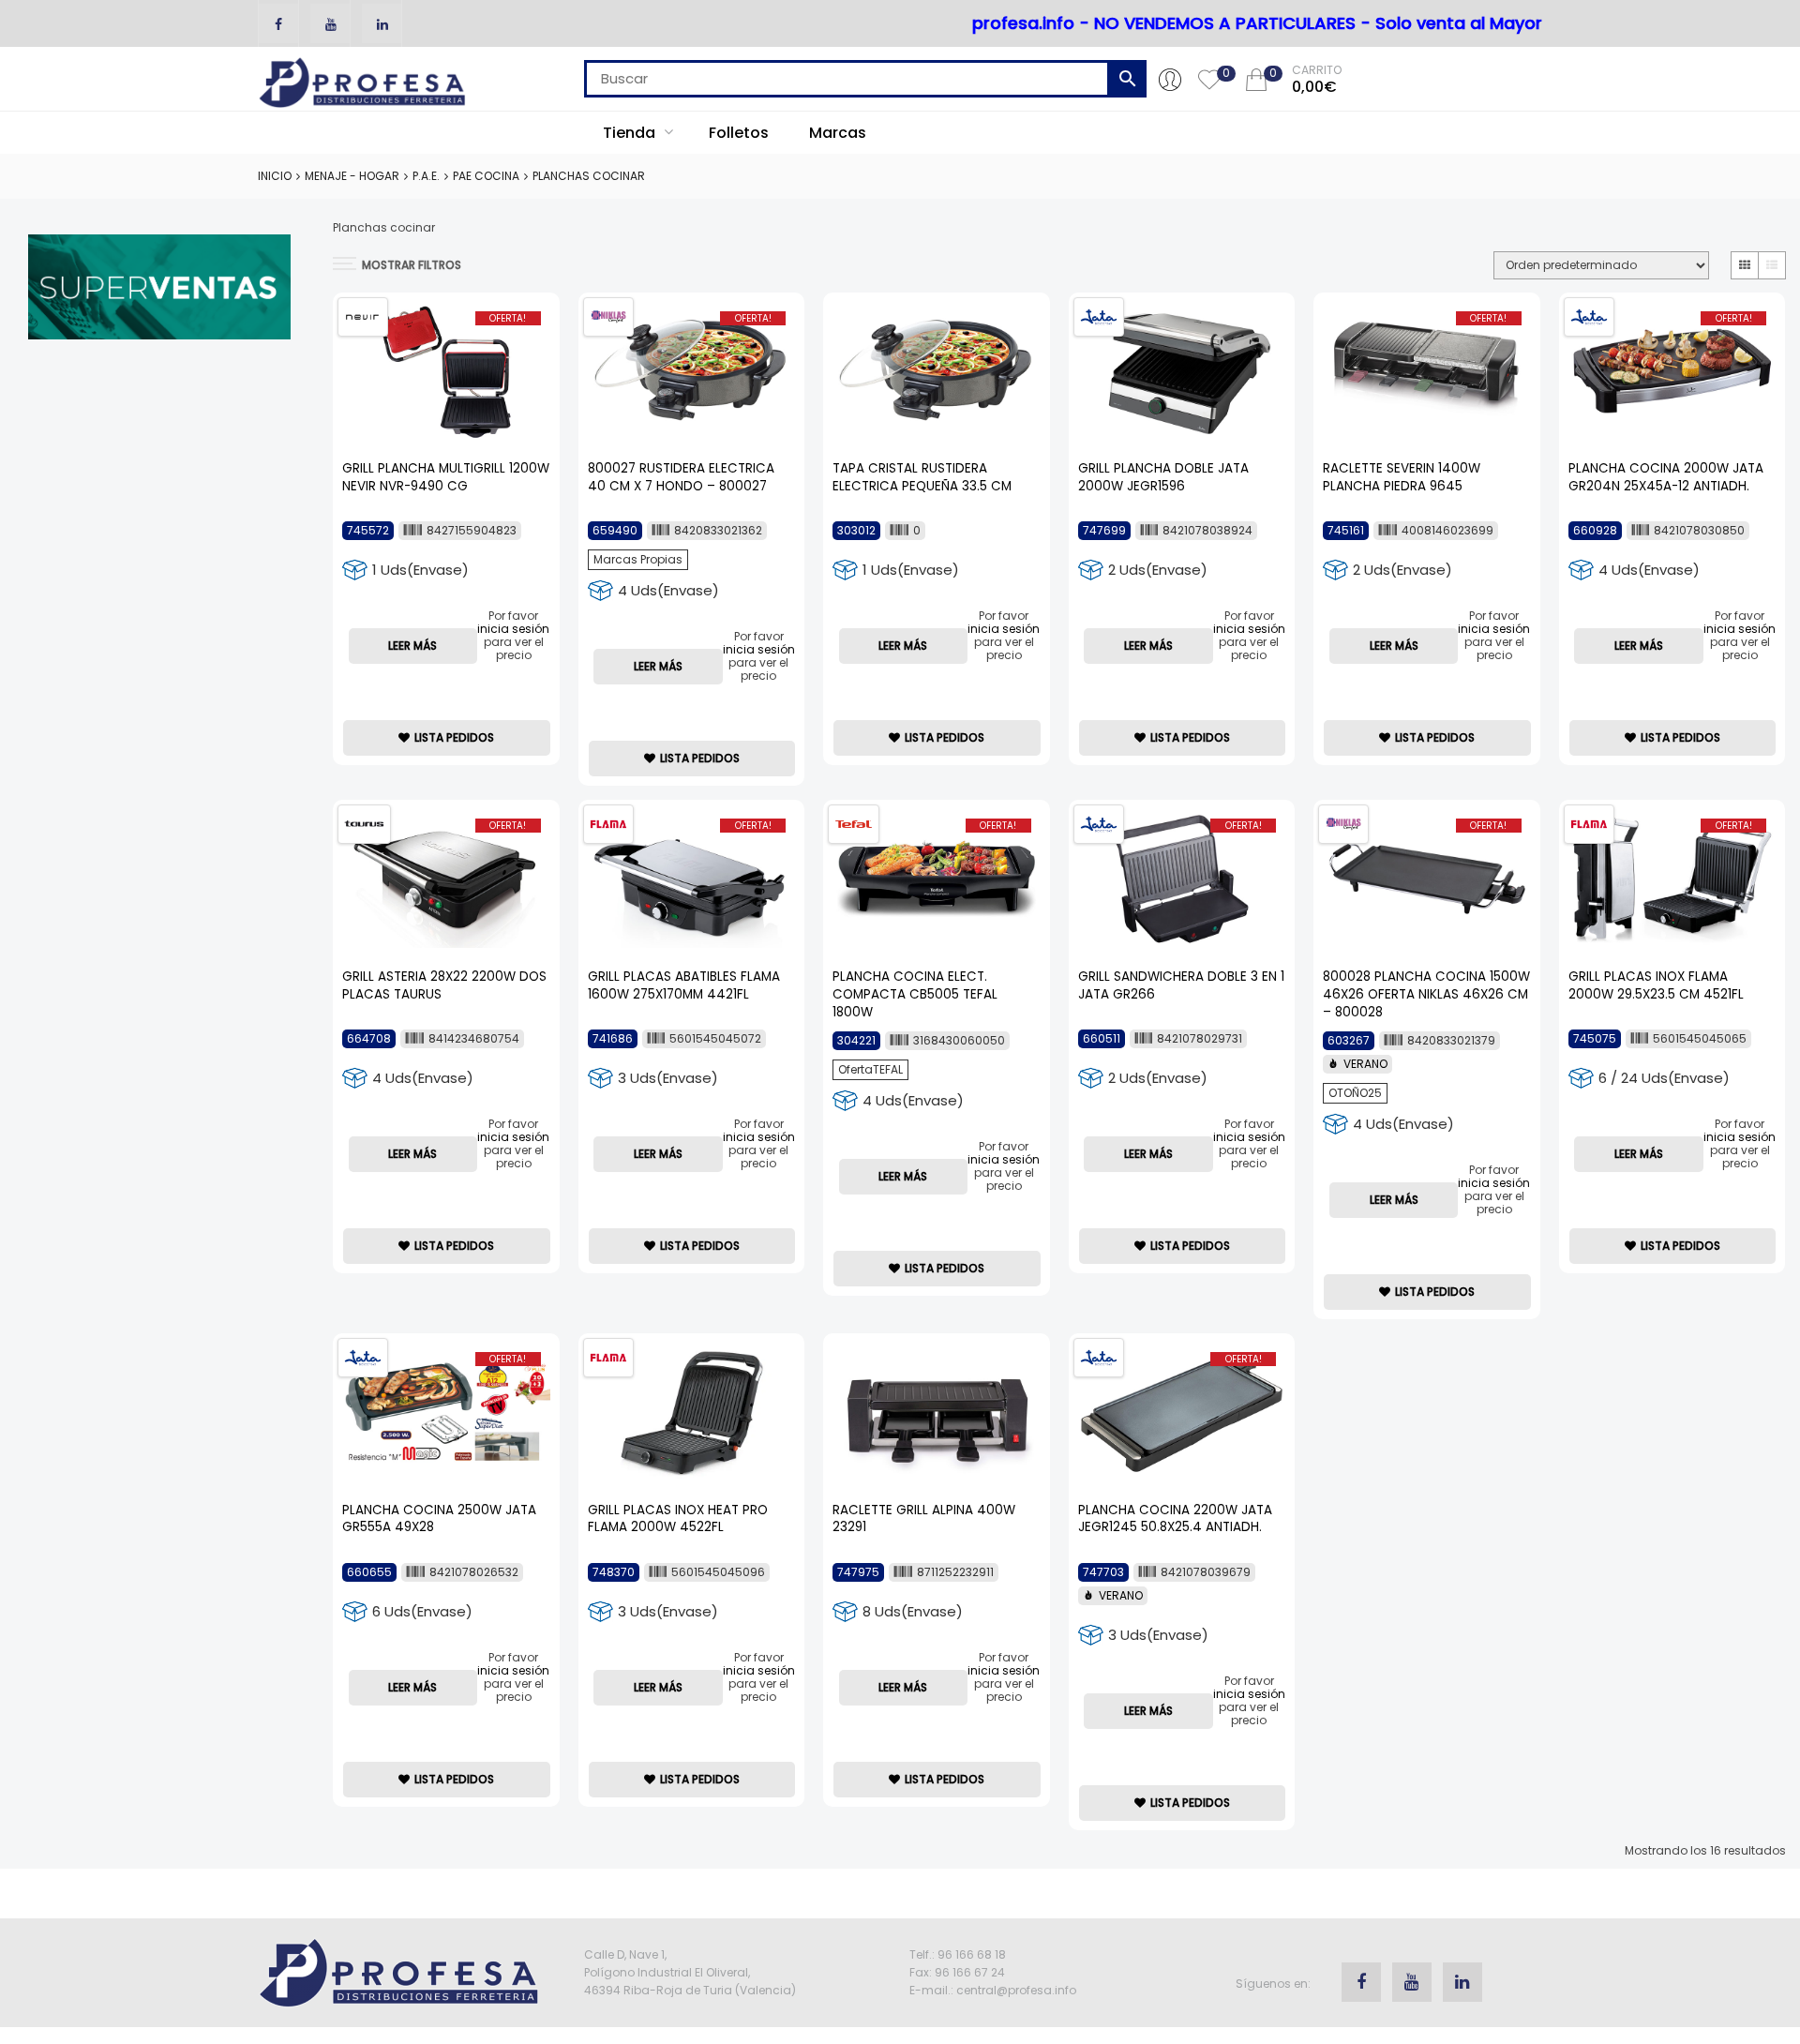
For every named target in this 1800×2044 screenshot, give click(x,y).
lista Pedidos (454, 737)
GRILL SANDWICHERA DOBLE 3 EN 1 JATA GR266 (1181, 985)
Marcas (838, 133)
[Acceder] (1170, 79)
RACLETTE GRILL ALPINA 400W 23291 (924, 1519)
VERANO (1365, 1064)
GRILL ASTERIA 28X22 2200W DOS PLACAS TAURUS (444, 985)
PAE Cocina (486, 176)
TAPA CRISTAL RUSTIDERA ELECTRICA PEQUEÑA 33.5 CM (922, 477)
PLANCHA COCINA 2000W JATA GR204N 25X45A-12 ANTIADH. (1666, 477)
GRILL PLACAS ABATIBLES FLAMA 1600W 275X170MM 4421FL (684, 985)
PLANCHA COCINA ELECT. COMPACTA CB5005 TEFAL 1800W (915, 994)
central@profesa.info (1016, 1990)
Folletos (739, 133)
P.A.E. (426, 176)
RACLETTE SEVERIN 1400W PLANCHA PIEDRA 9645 (1402, 477)
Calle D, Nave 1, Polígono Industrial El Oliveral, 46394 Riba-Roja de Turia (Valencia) (690, 1972)
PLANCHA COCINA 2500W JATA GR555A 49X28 (439, 1519)
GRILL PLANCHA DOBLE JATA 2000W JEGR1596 (1163, 477)
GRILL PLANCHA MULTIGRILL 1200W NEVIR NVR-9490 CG (446, 477)
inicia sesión (513, 629)
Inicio (275, 176)
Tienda (631, 133)
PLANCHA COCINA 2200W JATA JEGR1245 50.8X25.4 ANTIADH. (1175, 1519)
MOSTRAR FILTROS (412, 265)
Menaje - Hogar (352, 176)
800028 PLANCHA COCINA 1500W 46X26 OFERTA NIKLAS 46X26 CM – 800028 (1426, 994)
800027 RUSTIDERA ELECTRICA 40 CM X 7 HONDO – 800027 (681, 477)
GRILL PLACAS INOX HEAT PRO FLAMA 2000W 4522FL (678, 1519)
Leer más (412, 646)
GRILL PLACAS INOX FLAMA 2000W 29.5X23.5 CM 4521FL (1656, 985)
